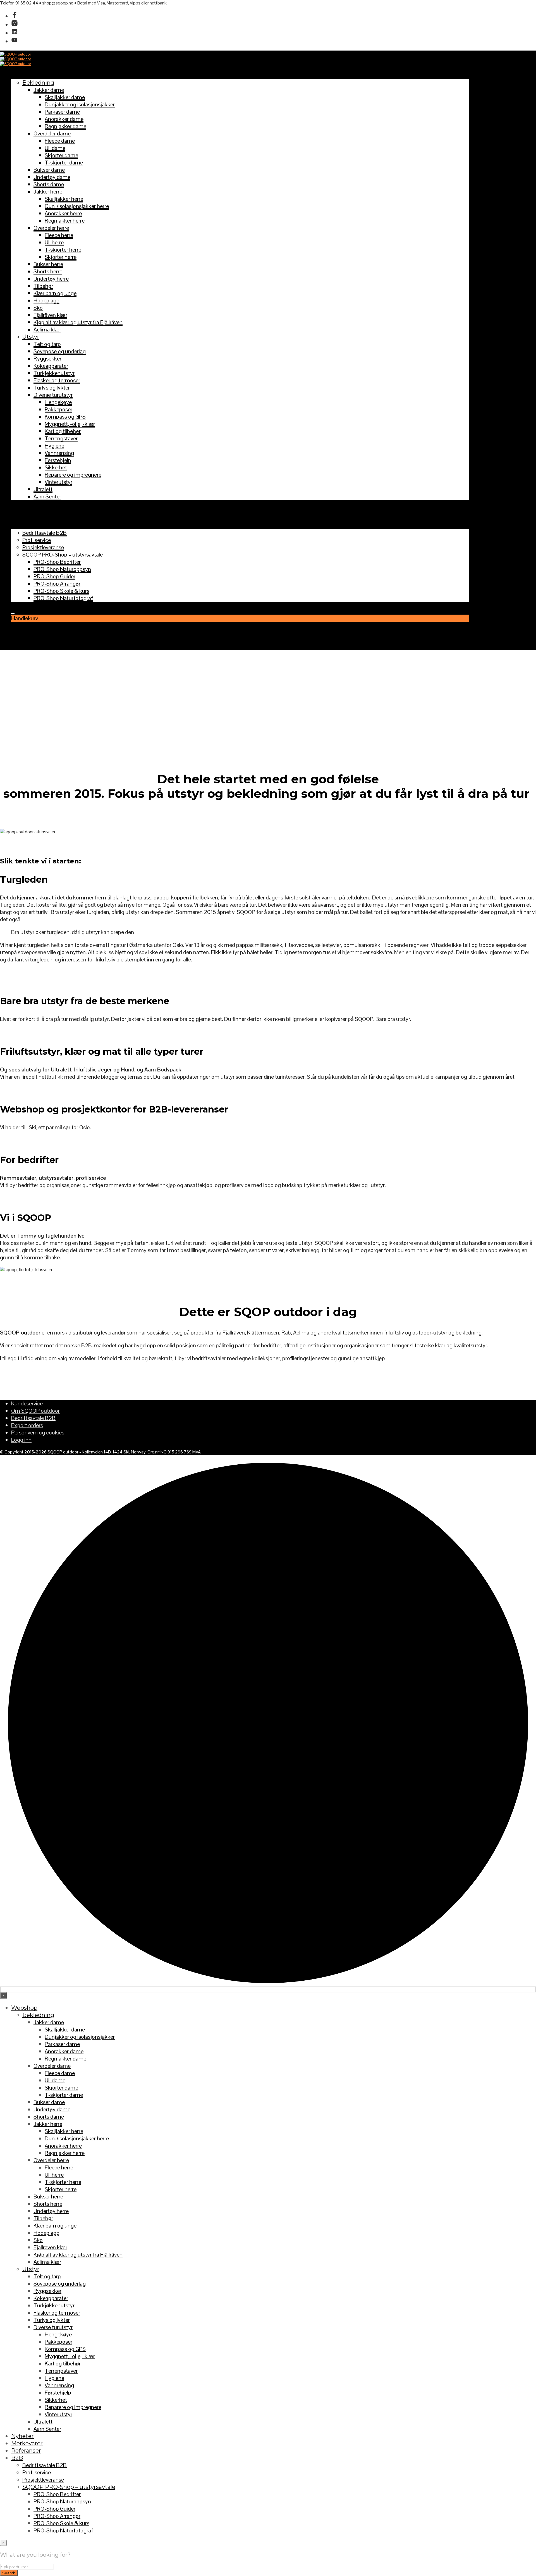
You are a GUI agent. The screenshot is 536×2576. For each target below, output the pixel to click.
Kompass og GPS (65, 417)
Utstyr (31, 337)
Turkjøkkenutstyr (54, 373)
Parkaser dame (62, 112)
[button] (13, 611)
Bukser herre (48, 264)
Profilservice (37, 540)
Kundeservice (27, 1403)
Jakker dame (49, 90)
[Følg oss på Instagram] (15, 25)
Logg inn (21, 1440)
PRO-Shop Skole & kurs (61, 591)
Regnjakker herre (65, 221)
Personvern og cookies (38, 1433)
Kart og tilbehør (63, 431)
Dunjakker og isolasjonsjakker (80, 104)
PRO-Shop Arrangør (57, 584)
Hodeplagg (46, 300)
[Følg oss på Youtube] (15, 41)
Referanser (26, 518)
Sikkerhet (56, 467)
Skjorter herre (61, 257)
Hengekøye (58, 402)
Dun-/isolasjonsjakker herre (77, 206)
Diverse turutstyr (53, 395)
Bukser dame (49, 170)
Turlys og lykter (52, 388)
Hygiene (54, 446)
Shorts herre (48, 271)
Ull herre (54, 242)
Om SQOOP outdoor (35, 1411)
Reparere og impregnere (73, 475)
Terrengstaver (61, 438)
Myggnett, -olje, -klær (70, 424)
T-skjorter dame (64, 163)
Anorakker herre (63, 213)
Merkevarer (27, 511)
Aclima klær (47, 330)
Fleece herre (59, 235)
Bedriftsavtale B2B (45, 533)
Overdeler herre (51, 228)
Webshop (24, 75)
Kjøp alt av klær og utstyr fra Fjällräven (78, 322)
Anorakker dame (64, 119)
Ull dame (55, 148)
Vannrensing (59, 453)
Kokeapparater (51, 366)
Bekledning (38, 83)
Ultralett (43, 489)
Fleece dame (60, 141)
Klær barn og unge (55, 293)
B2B (17, 526)
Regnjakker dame (65, 126)
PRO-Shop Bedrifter (57, 562)
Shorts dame (49, 184)
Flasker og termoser (57, 380)
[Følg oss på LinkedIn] (15, 33)
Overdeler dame (52, 133)
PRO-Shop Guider (54, 576)
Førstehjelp (58, 460)
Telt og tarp (47, 344)
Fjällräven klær (50, 315)
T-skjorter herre (63, 250)
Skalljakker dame (65, 97)
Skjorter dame (61, 155)
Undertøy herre (51, 279)
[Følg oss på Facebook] (15, 16)
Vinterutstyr (58, 482)
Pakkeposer (58, 409)
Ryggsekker (47, 359)
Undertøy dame (52, 177)
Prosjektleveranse (43, 547)
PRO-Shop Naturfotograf (63, 598)
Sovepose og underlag (60, 351)
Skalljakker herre (64, 199)
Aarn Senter (47, 496)
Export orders (27, 1425)
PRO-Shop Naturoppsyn (62, 569)
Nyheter (22, 504)
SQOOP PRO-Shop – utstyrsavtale (63, 555)
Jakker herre (48, 192)
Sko (38, 308)
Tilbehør (43, 286)
